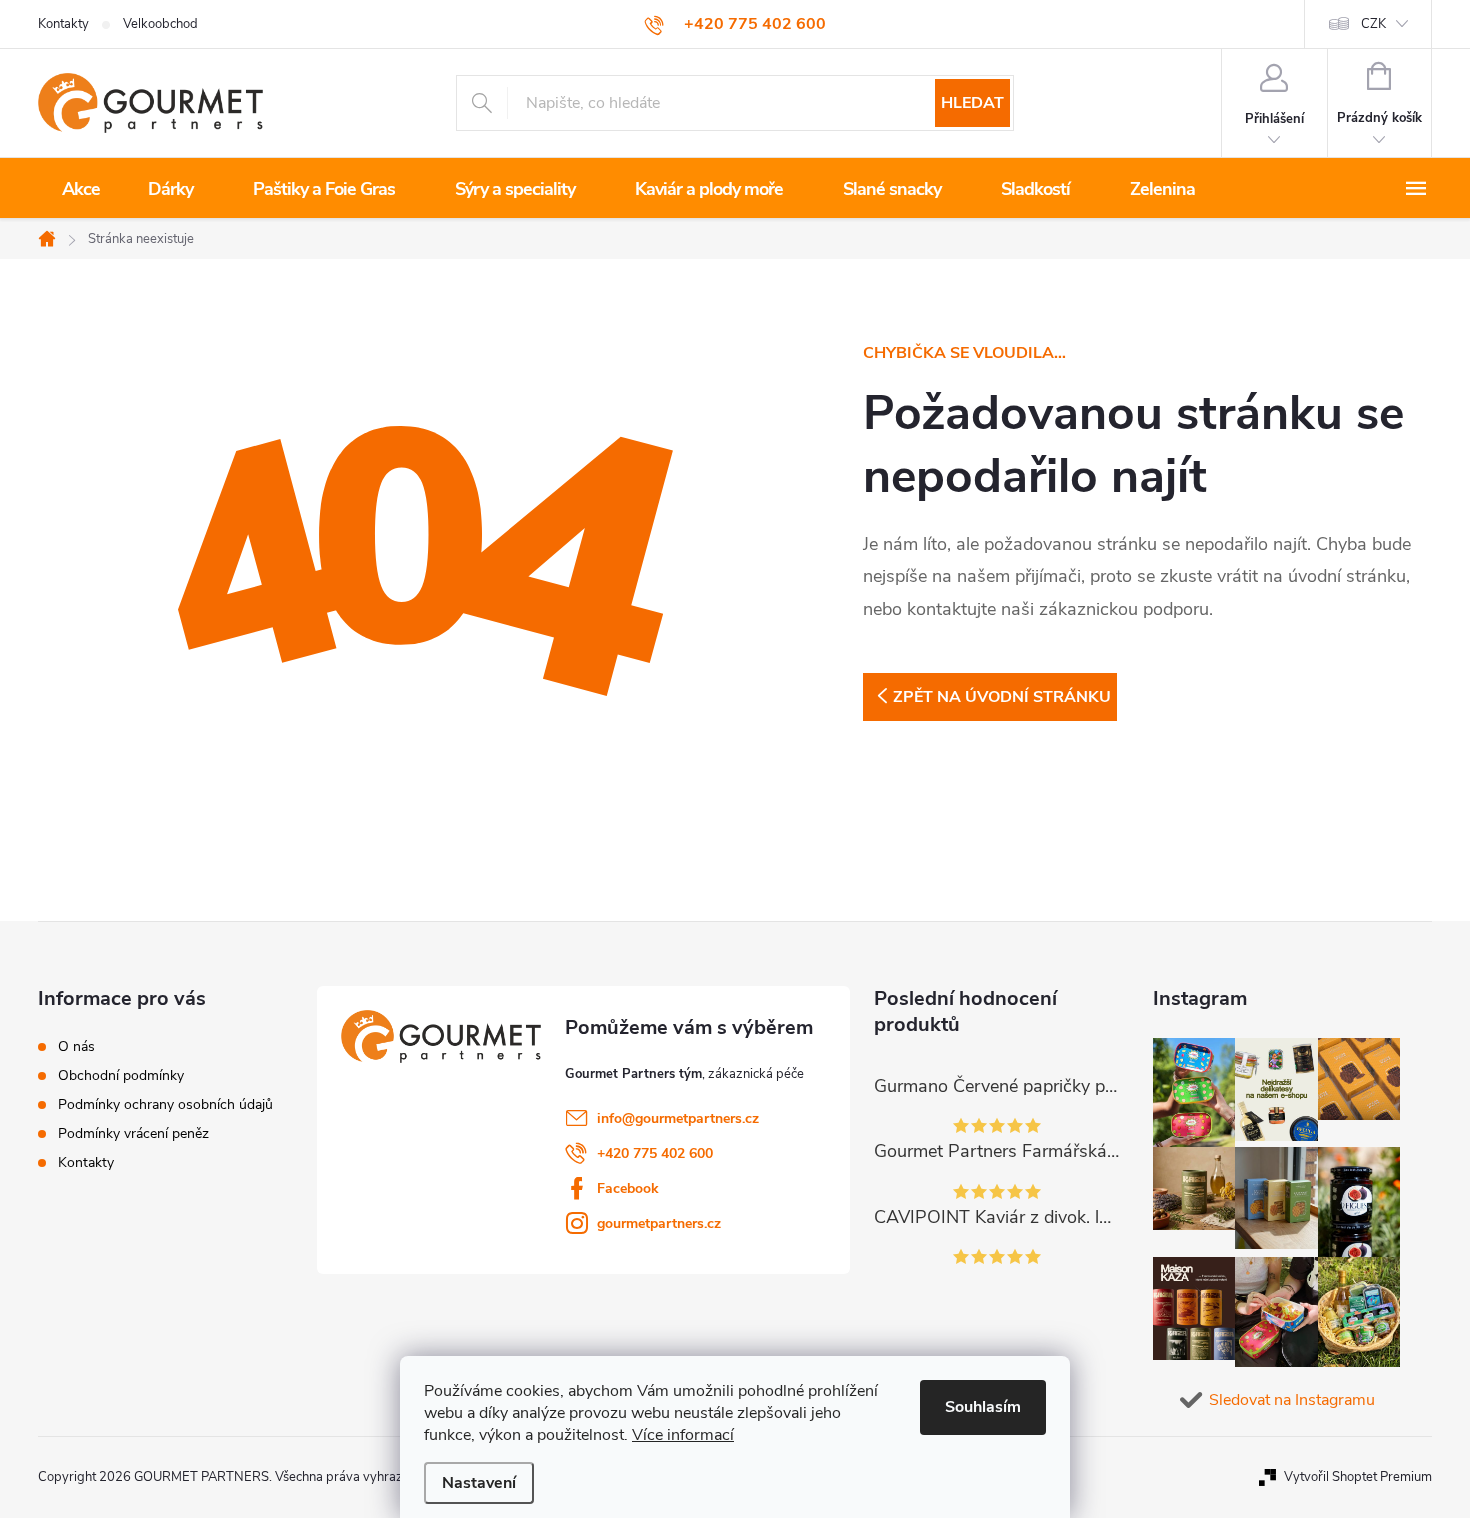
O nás (76, 1047)
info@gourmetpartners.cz (678, 1118)
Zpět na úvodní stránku (1002, 697)
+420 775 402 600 (655, 1153)
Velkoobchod (160, 24)
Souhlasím (983, 1407)
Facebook (628, 1188)
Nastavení (479, 1483)
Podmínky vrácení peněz (133, 1134)
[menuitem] (81, 189)
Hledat (972, 103)
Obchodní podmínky (121, 1076)
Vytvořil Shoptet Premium (1358, 1477)
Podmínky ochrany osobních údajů (165, 1105)
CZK (1373, 24)
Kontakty (63, 24)
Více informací (683, 1435)
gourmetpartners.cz (659, 1223)
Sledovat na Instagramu (1292, 1400)
